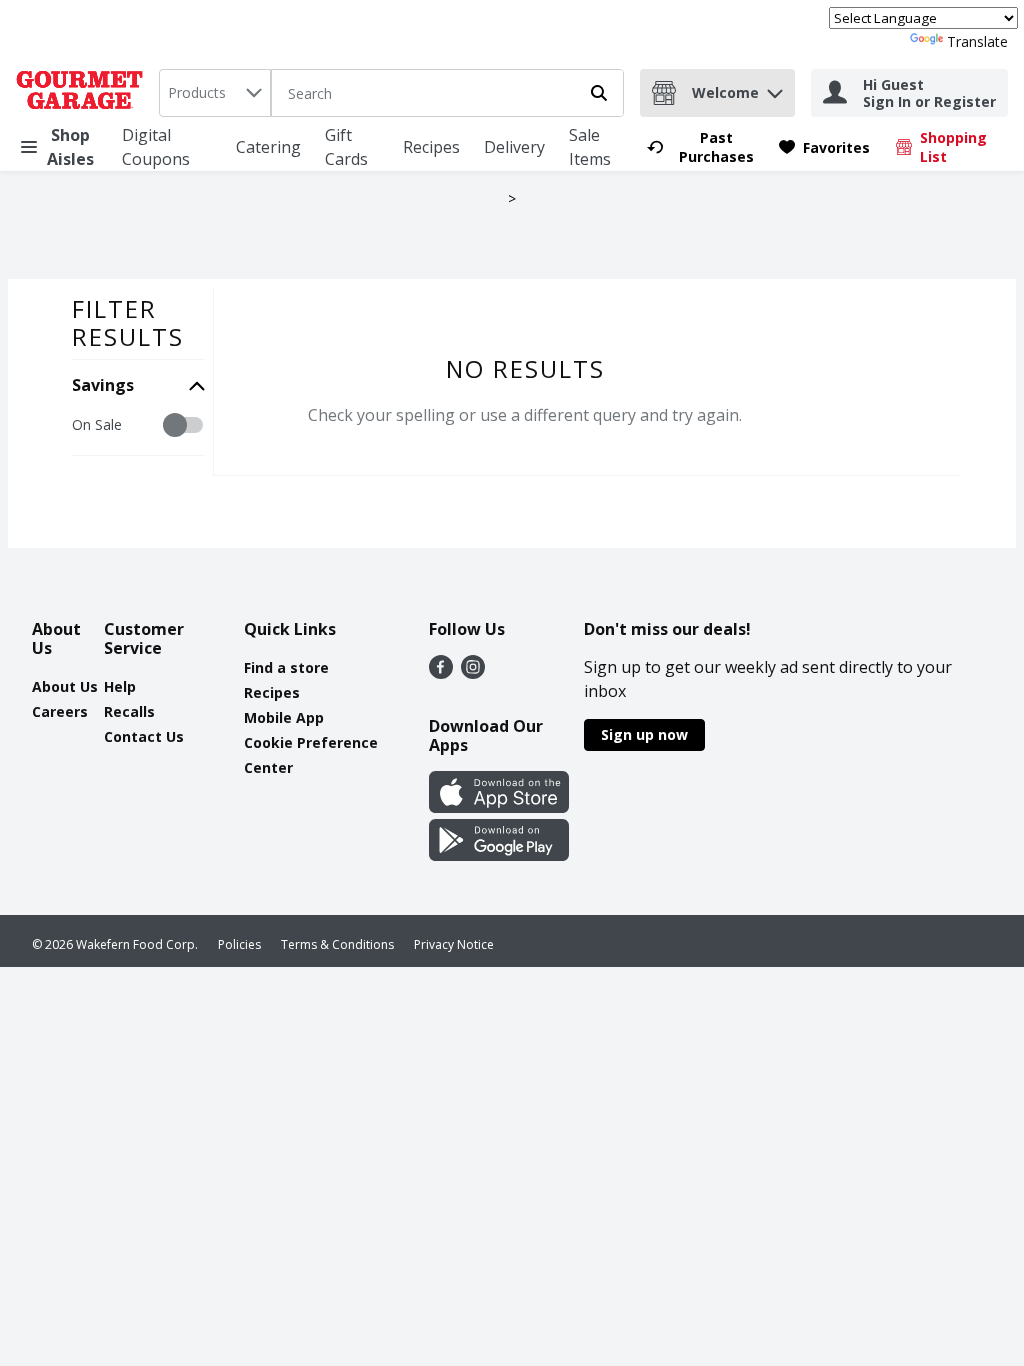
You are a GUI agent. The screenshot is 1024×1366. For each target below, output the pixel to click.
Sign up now (644, 734)
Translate (977, 41)
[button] (775, 88)
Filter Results (128, 322)
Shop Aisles (70, 147)
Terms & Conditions (337, 944)
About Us (65, 686)
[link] (704, 147)
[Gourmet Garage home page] (83, 93)
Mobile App (284, 717)
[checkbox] (82, 425)
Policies (239, 944)
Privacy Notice (454, 944)
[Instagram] (473, 673)
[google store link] (499, 855)
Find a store (286, 667)
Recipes (431, 147)
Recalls (129, 711)
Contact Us (144, 736)
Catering (268, 147)
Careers (60, 711)
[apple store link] (499, 807)
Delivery (514, 147)
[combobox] (215, 93)
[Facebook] (441, 673)
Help (120, 686)
